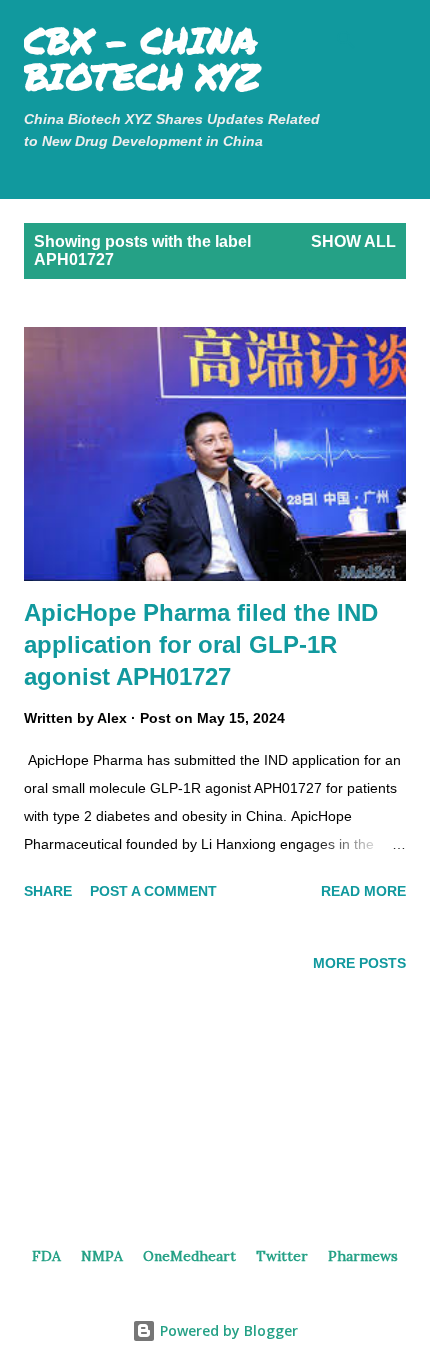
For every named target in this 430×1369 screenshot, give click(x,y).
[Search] (346, 34)
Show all (353, 241)
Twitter (282, 1256)
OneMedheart (189, 1256)
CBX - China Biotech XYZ (142, 57)
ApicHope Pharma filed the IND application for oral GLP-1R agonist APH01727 (201, 644)
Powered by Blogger (227, 1330)
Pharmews (363, 1256)
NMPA (102, 1256)
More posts (359, 963)
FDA (46, 1256)
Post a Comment (153, 891)
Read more (363, 891)
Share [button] (48, 891)
